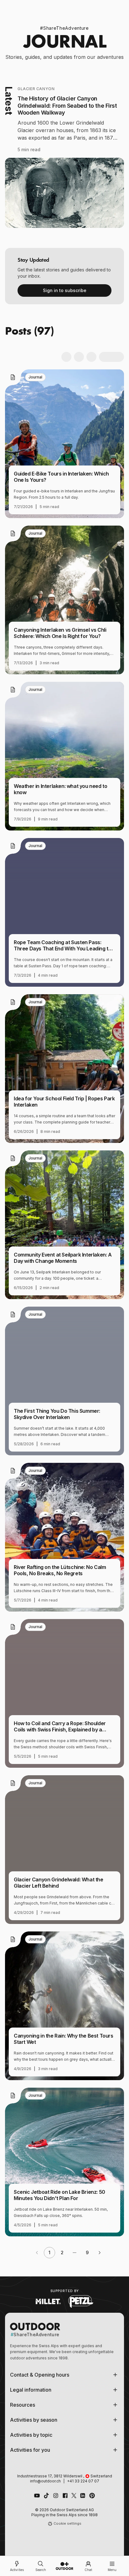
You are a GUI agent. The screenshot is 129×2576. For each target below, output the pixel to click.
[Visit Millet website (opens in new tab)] (48, 2301)
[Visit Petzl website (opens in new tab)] (81, 2301)
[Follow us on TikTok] (46, 2496)
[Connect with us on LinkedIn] (83, 2496)
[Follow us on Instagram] (56, 2496)
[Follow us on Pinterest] (92, 2496)
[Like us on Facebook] (65, 2496)
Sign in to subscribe (65, 290)
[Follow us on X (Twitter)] (74, 2496)
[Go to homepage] (64, 2566)
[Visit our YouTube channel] (37, 2496)
